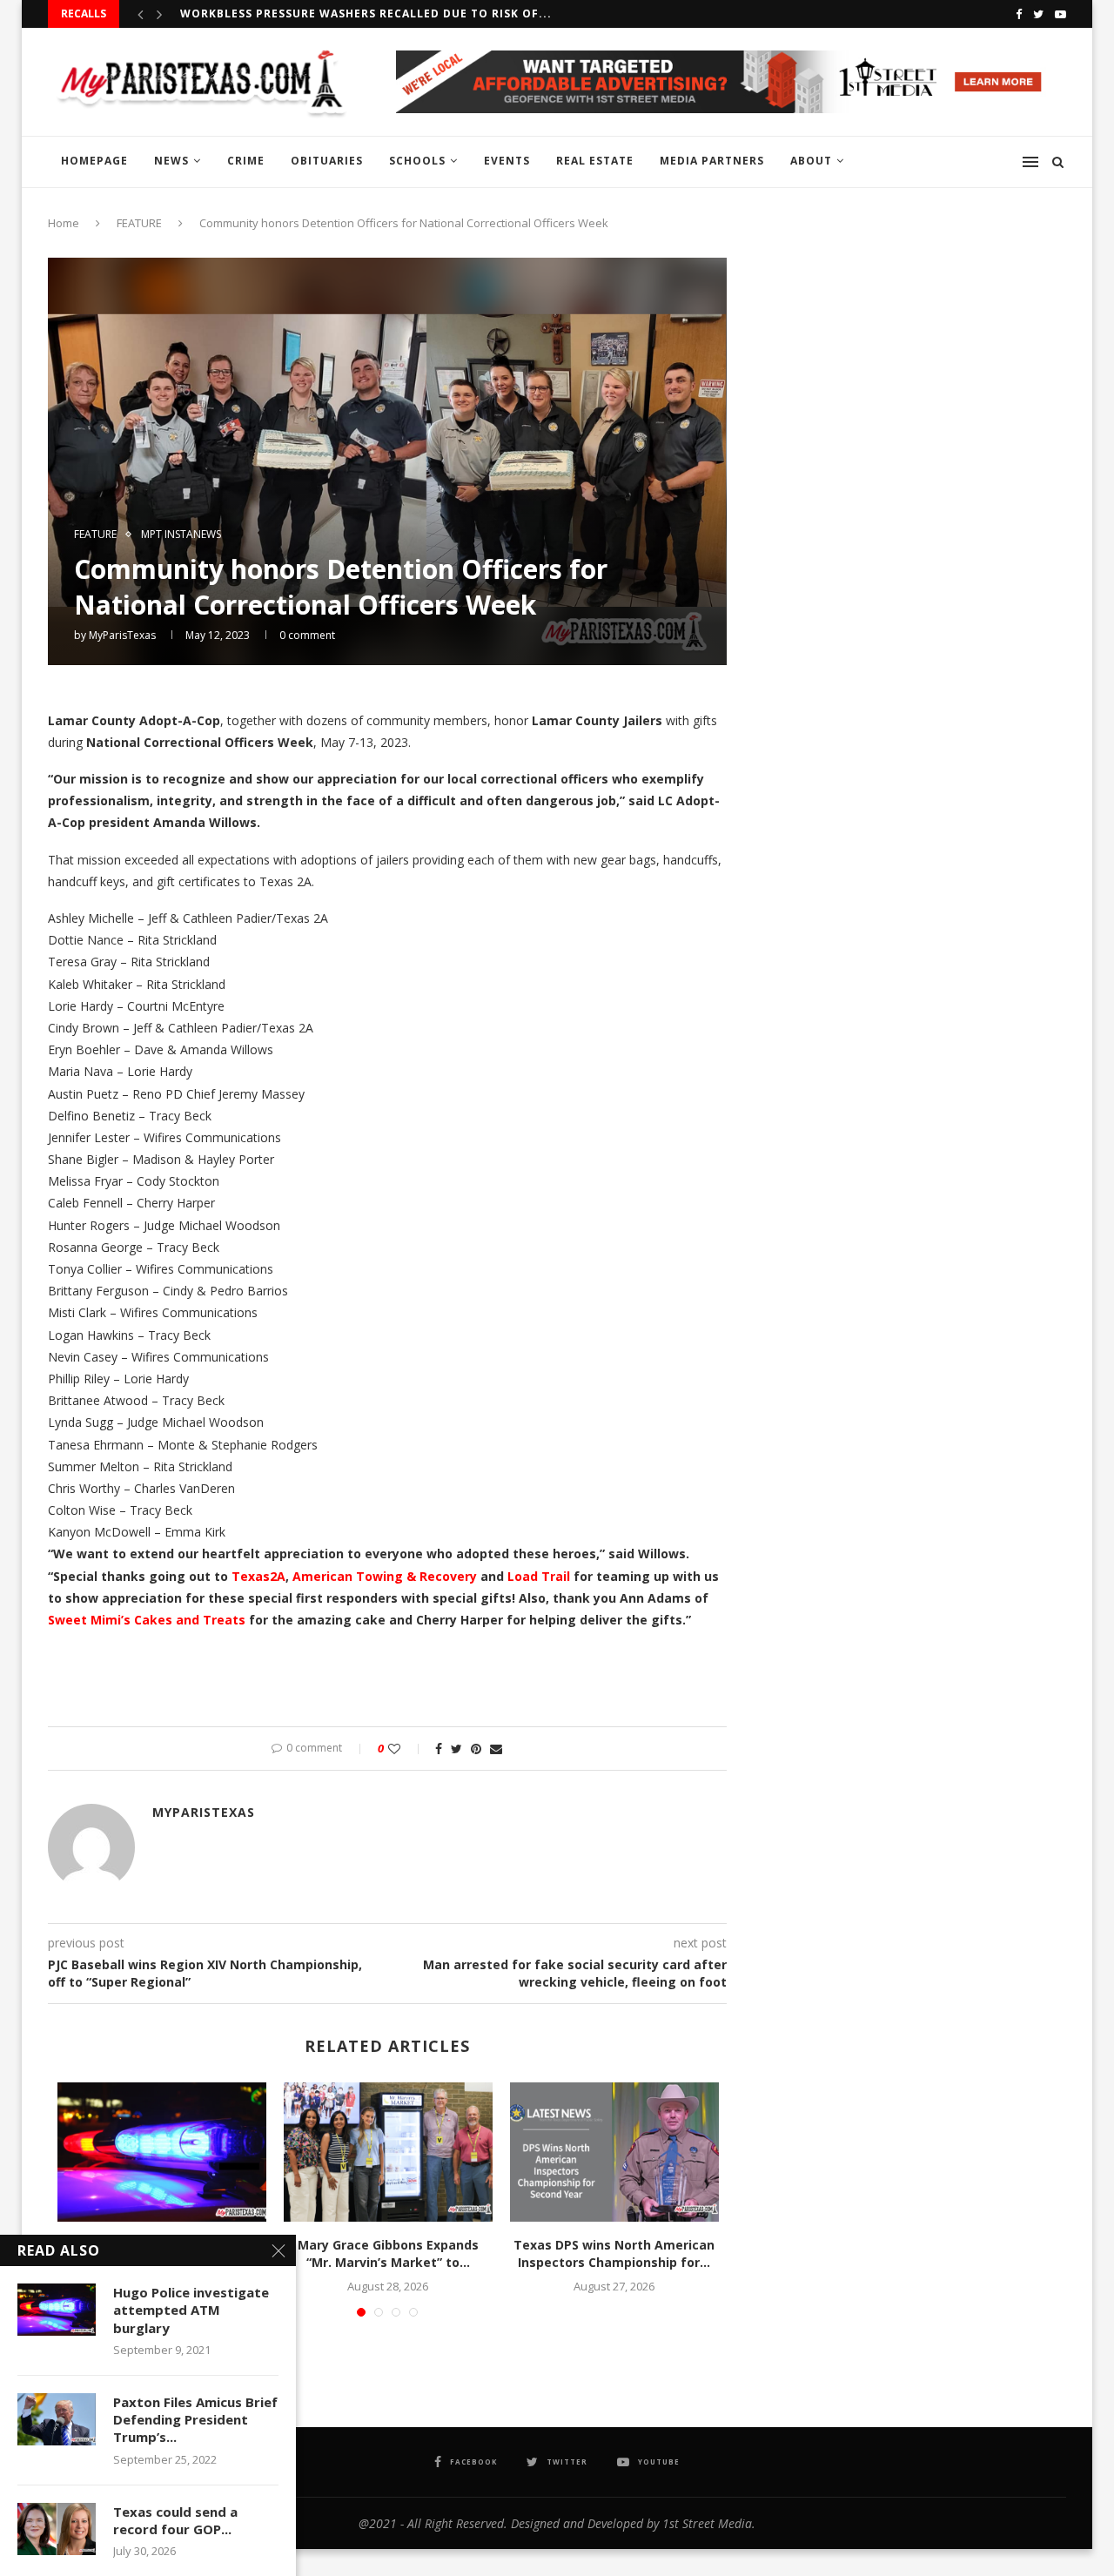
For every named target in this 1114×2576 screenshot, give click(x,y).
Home (64, 223)
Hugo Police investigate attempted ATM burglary (191, 2310)
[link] (258, 1576)
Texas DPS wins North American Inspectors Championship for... (614, 2253)
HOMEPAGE (94, 161)
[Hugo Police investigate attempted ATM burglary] (57, 2310)
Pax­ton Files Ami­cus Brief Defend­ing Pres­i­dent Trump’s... (195, 2420)
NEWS (171, 161)
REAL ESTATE (595, 161)
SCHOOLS (417, 161)
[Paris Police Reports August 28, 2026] (162, 2152)
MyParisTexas (122, 635)
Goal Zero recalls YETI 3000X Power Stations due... (353, 13)
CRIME (246, 161)
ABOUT (811, 161)
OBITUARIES (327, 161)
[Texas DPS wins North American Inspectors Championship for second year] (614, 2152)
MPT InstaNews (181, 535)
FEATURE (139, 223)
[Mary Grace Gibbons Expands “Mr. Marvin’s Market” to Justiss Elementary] (388, 2152)
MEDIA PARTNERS (712, 161)
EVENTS (507, 161)
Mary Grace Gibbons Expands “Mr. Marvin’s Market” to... (388, 2253)
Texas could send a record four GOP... (175, 2520)
